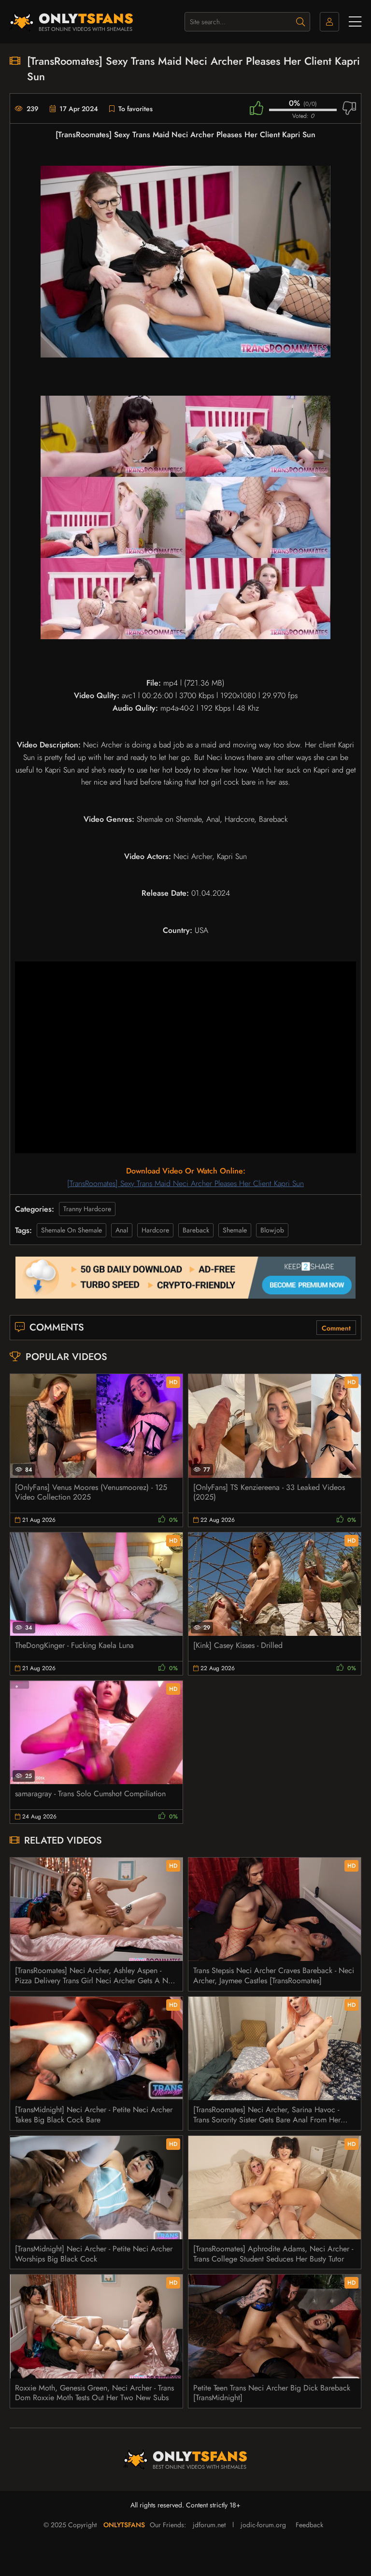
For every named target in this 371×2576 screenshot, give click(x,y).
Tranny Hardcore (87, 1209)
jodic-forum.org (263, 2525)
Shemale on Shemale (71, 1230)
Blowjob (272, 1230)
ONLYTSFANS (124, 2525)
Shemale (235, 1230)
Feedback (309, 2525)
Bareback (196, 1230)
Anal (122, 1230)
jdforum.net (209, 2525)
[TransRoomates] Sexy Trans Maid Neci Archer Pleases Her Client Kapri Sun (185, 1183)
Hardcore (155, 1230)
